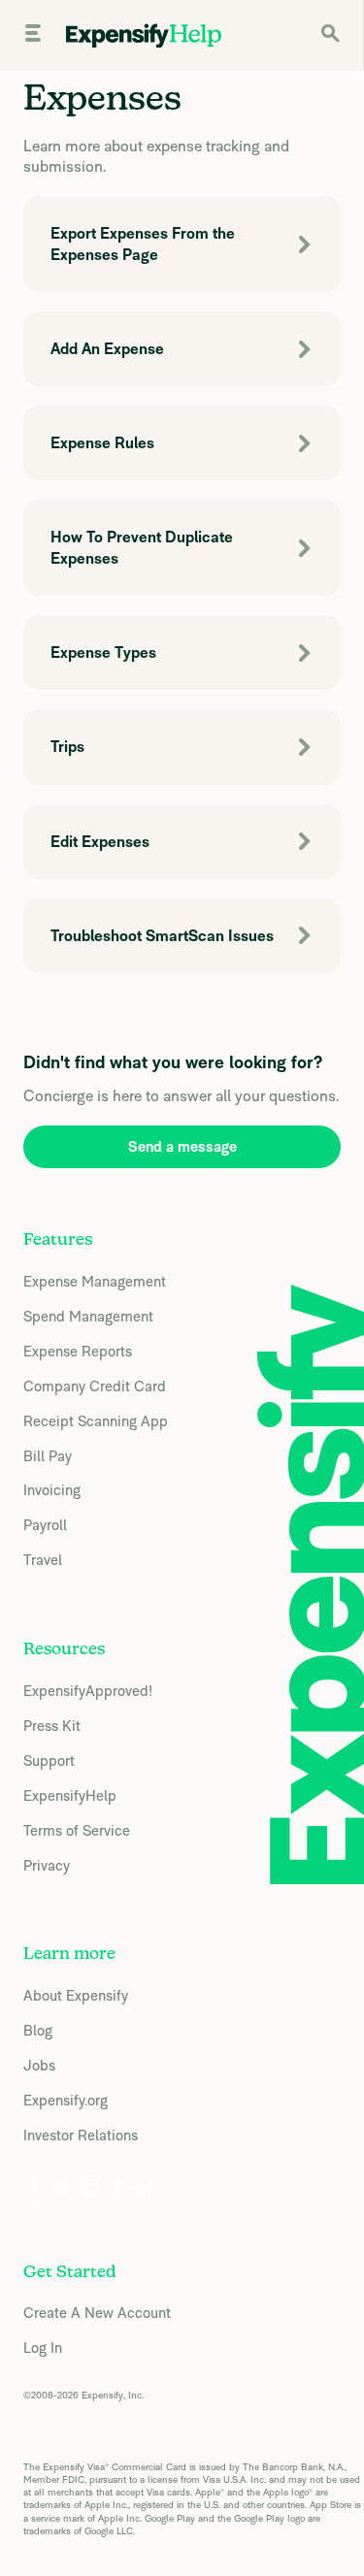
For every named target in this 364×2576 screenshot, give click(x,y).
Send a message (182, 1146)
